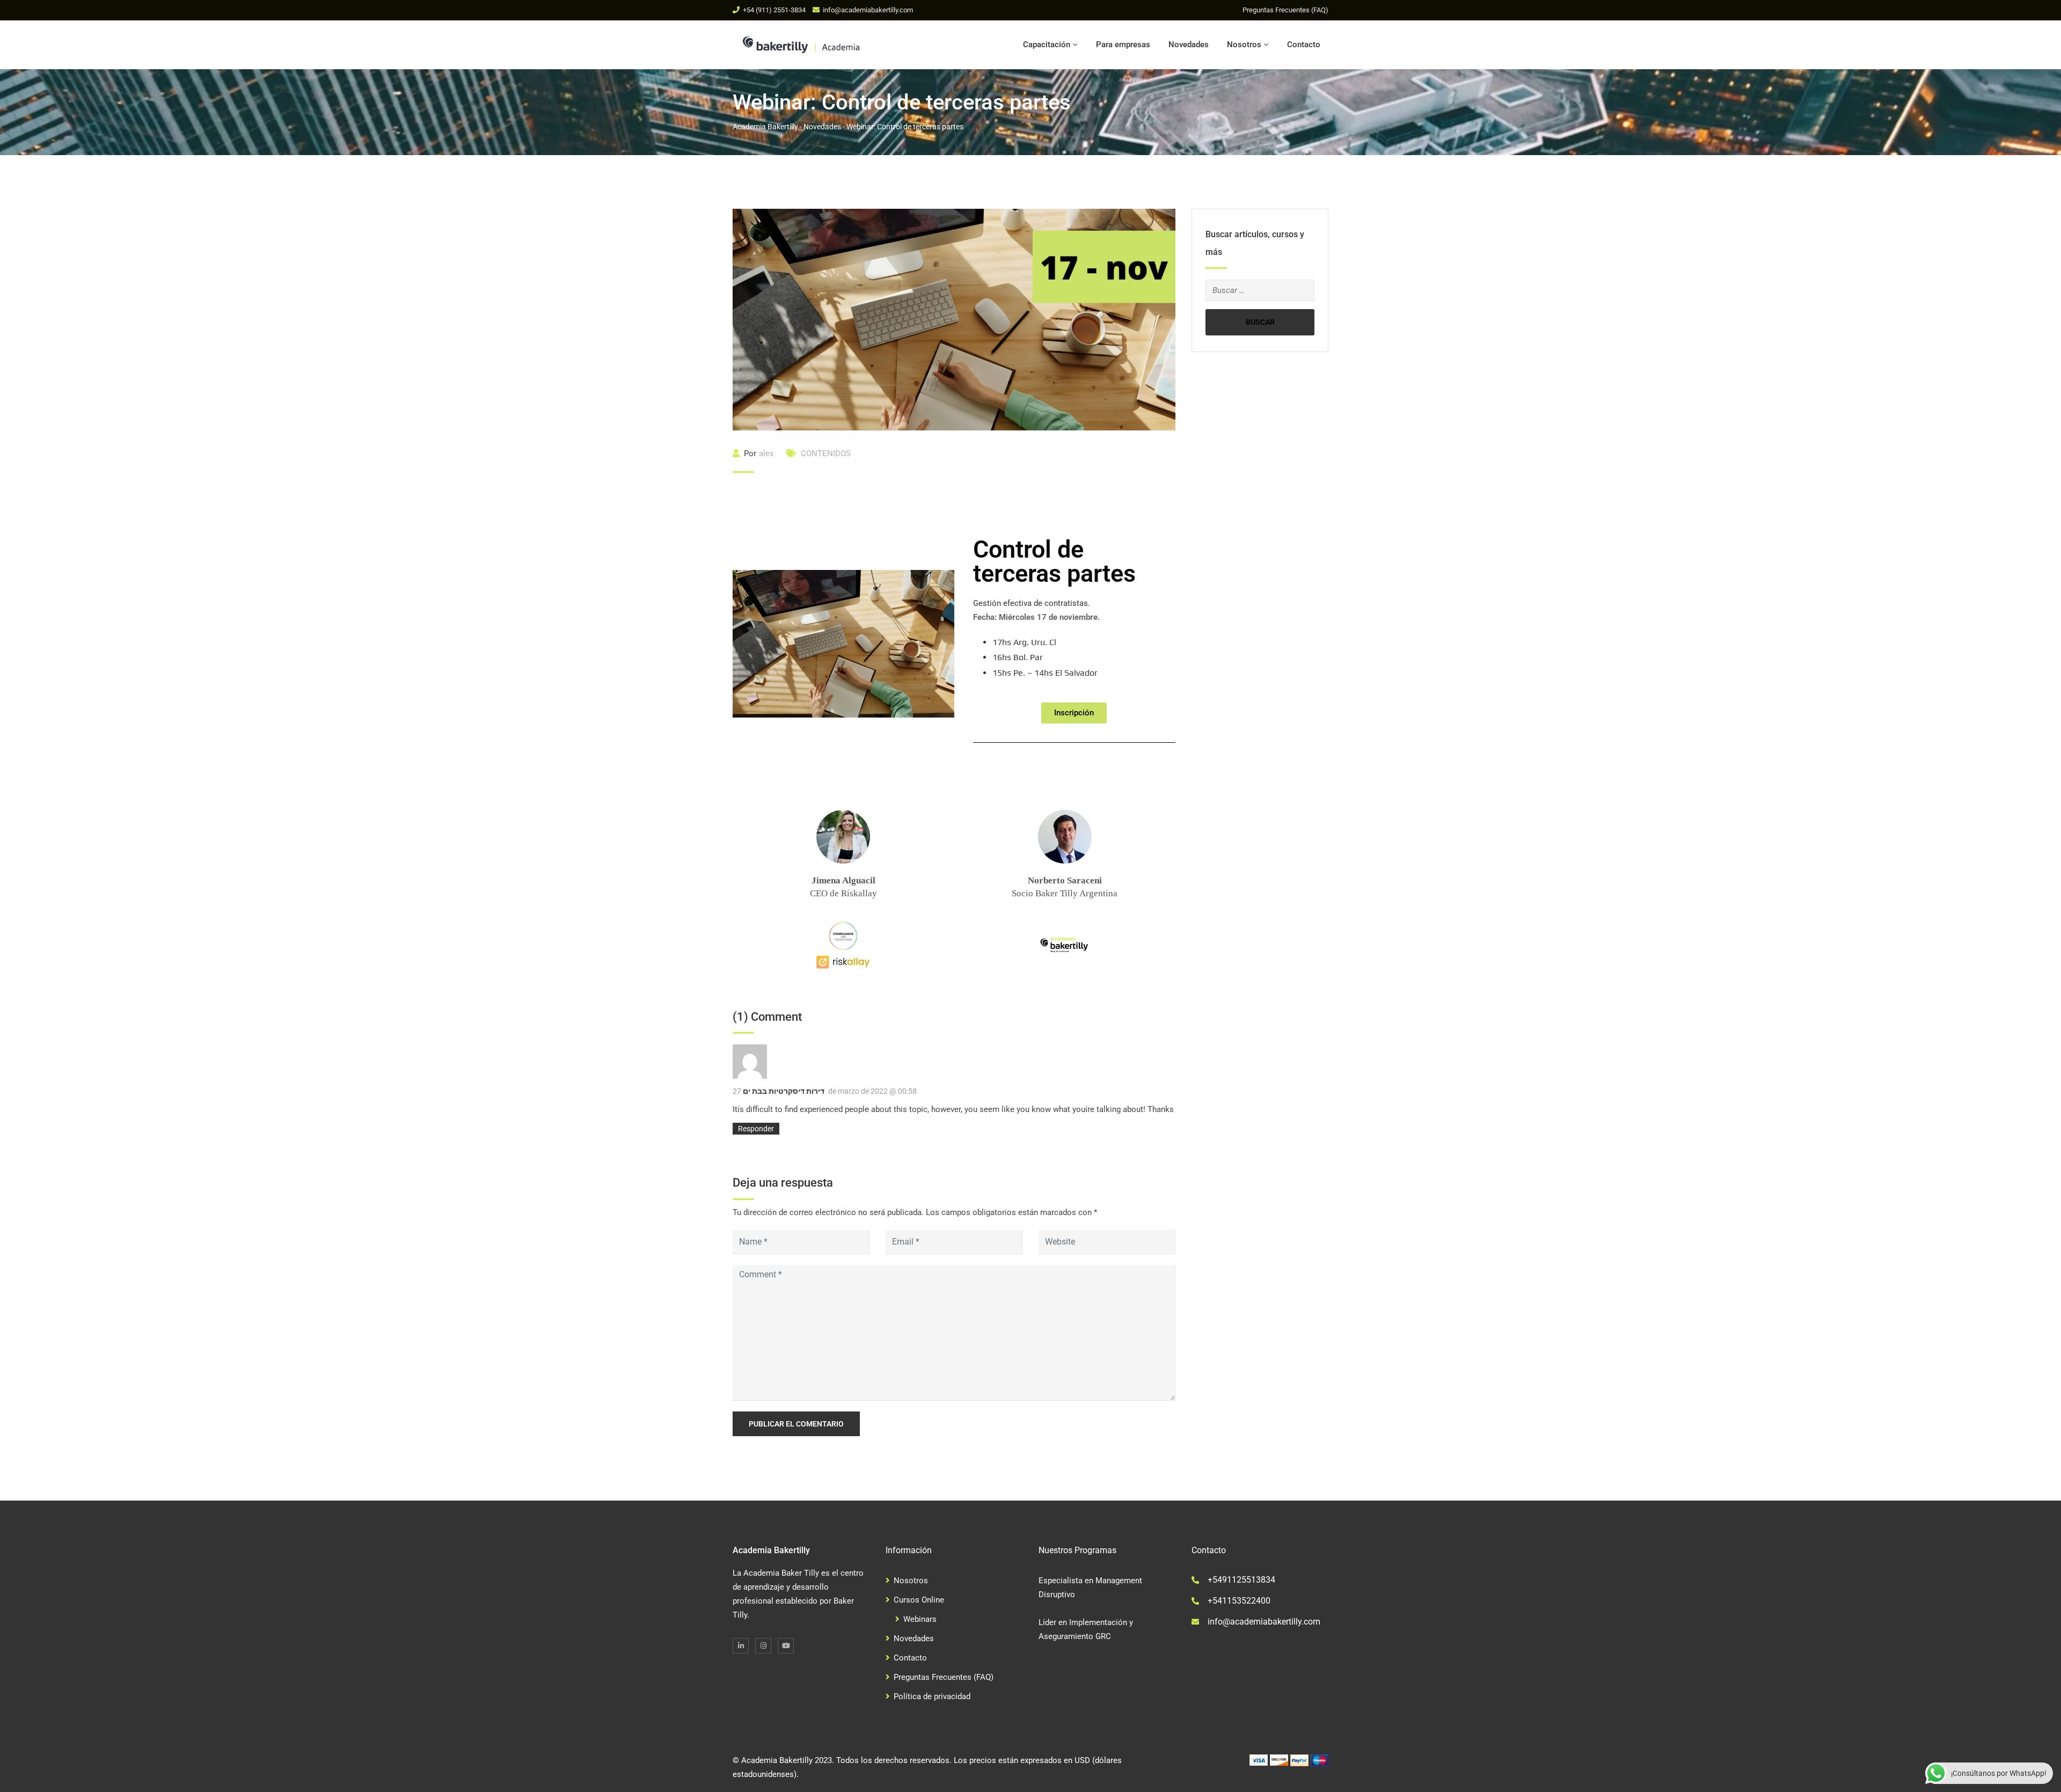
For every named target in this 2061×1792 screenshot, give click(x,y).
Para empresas (1123, 45)
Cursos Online (919, 1600)
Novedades (1189, 45)
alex (766, 454)
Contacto (1304, 45)
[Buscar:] (1260, 290)
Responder (756, 1129)
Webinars (920, 1619)
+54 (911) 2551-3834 (774, 10)
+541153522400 (1239, 1601)
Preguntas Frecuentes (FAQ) (1285, 10)
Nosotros (1244, 45)
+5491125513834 (1241, 1580)
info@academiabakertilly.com (868, 10)
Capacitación (1047, 45)
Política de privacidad (932, 1696)
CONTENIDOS (826, 454)
